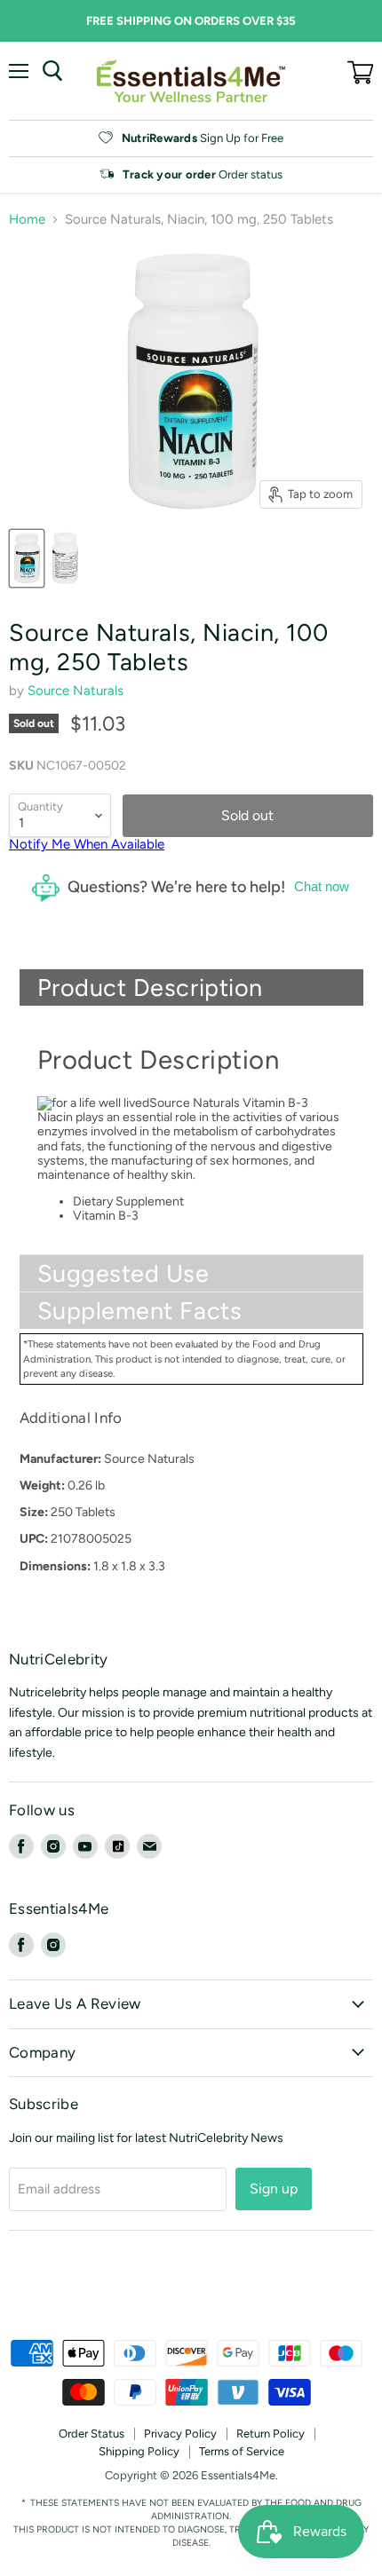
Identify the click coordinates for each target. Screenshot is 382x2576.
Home (27, 220)
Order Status (92, 2434)
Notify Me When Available (87, 844)
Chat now (322, 886)
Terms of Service (242, 2451)
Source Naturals (76, 691)
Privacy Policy (180, 2434)
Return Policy (271, 2434)
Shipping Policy (139, 2451)
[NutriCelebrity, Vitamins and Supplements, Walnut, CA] (191, 2292)
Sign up (274, 2189)
